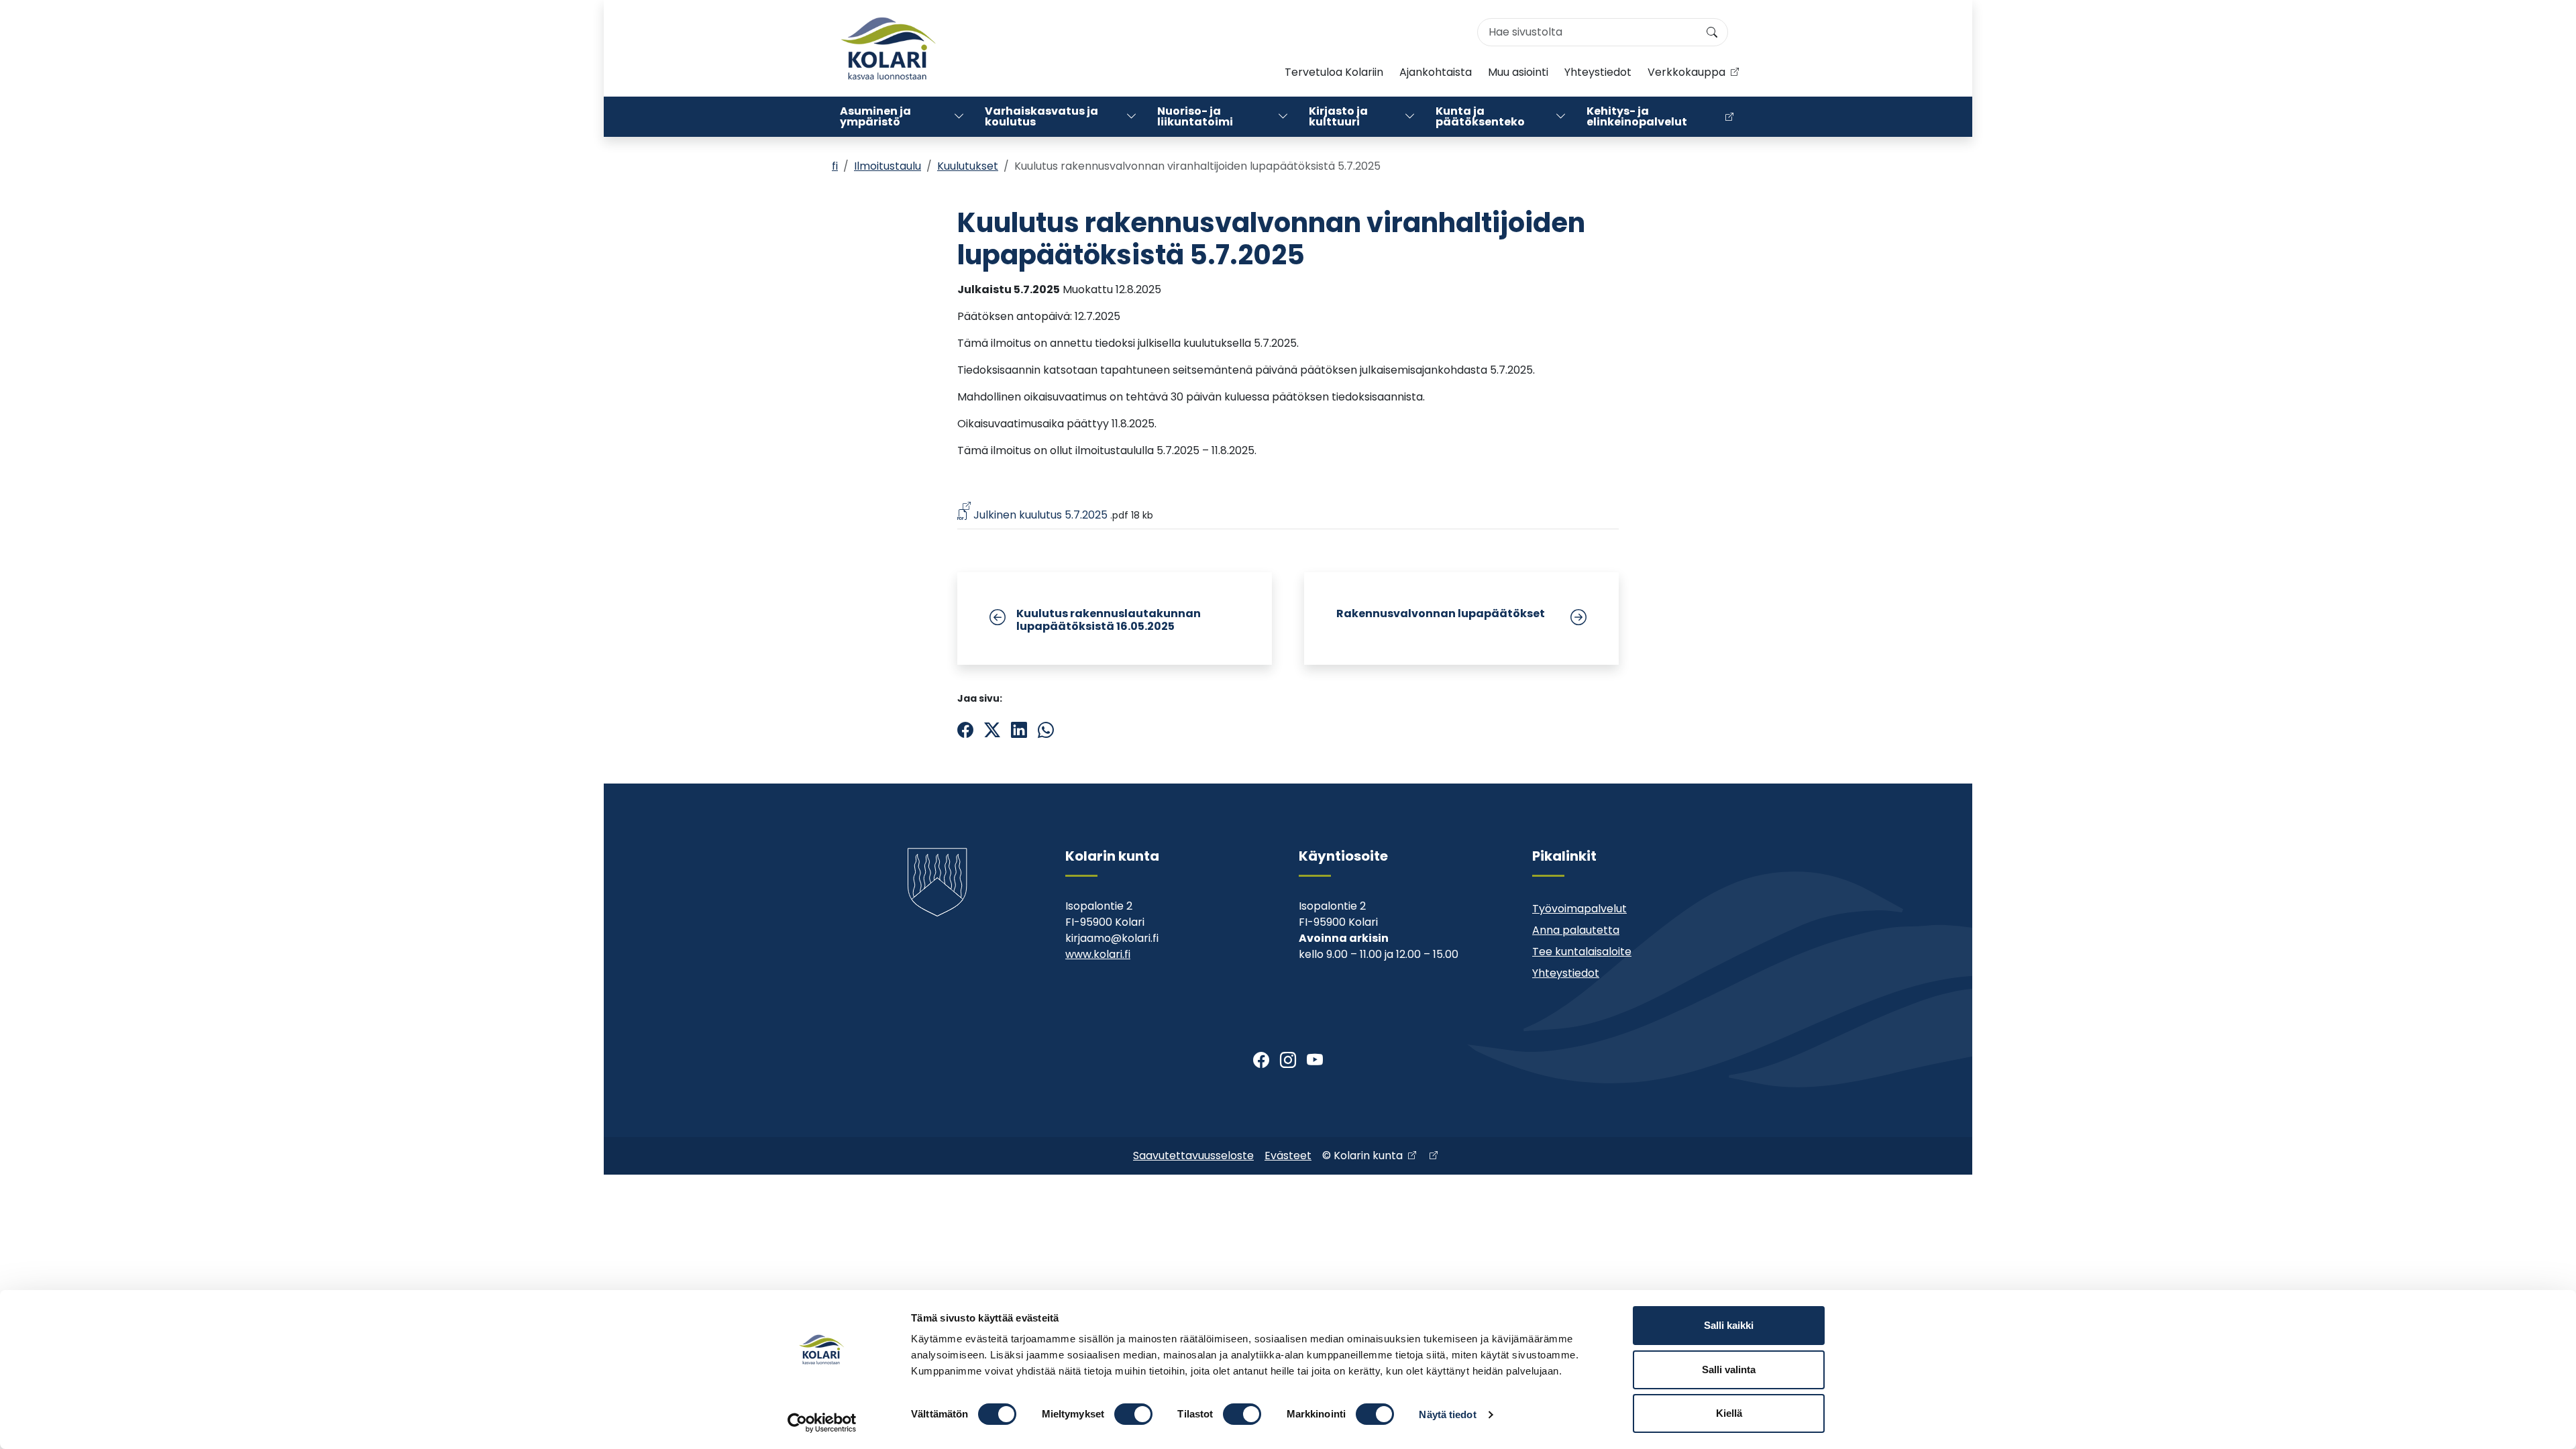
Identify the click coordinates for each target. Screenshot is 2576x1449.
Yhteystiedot (1598, 72)
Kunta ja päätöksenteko (1480, 116)
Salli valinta (1729, 1370)
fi (835, 166)
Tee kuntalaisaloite (1582, 952)
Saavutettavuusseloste (1193, 1156)
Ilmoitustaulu (888, 166)
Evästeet (1288, 1156)
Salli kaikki (1729, 1325)
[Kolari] (888, 48)
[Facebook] (1261, 1061)
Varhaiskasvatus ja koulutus (1041, 116)
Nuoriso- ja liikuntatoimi (1195, 116)
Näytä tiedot (1447, 1414)
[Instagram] (1288, 1061)
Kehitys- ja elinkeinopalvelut (1637, 116)
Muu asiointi (1518, 72)
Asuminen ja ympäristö (875, 116)
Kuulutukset (968, 166)
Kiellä (1729, 1413)
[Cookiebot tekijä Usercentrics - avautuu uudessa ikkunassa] (822, 1423)
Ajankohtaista (1436, 72)
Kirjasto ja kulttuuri (1338, 116)
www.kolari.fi (1098, 954)
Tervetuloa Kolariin (1334, 72)
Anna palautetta (1576, 930)
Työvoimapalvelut (1579, 909)
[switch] (1133, 1414)
